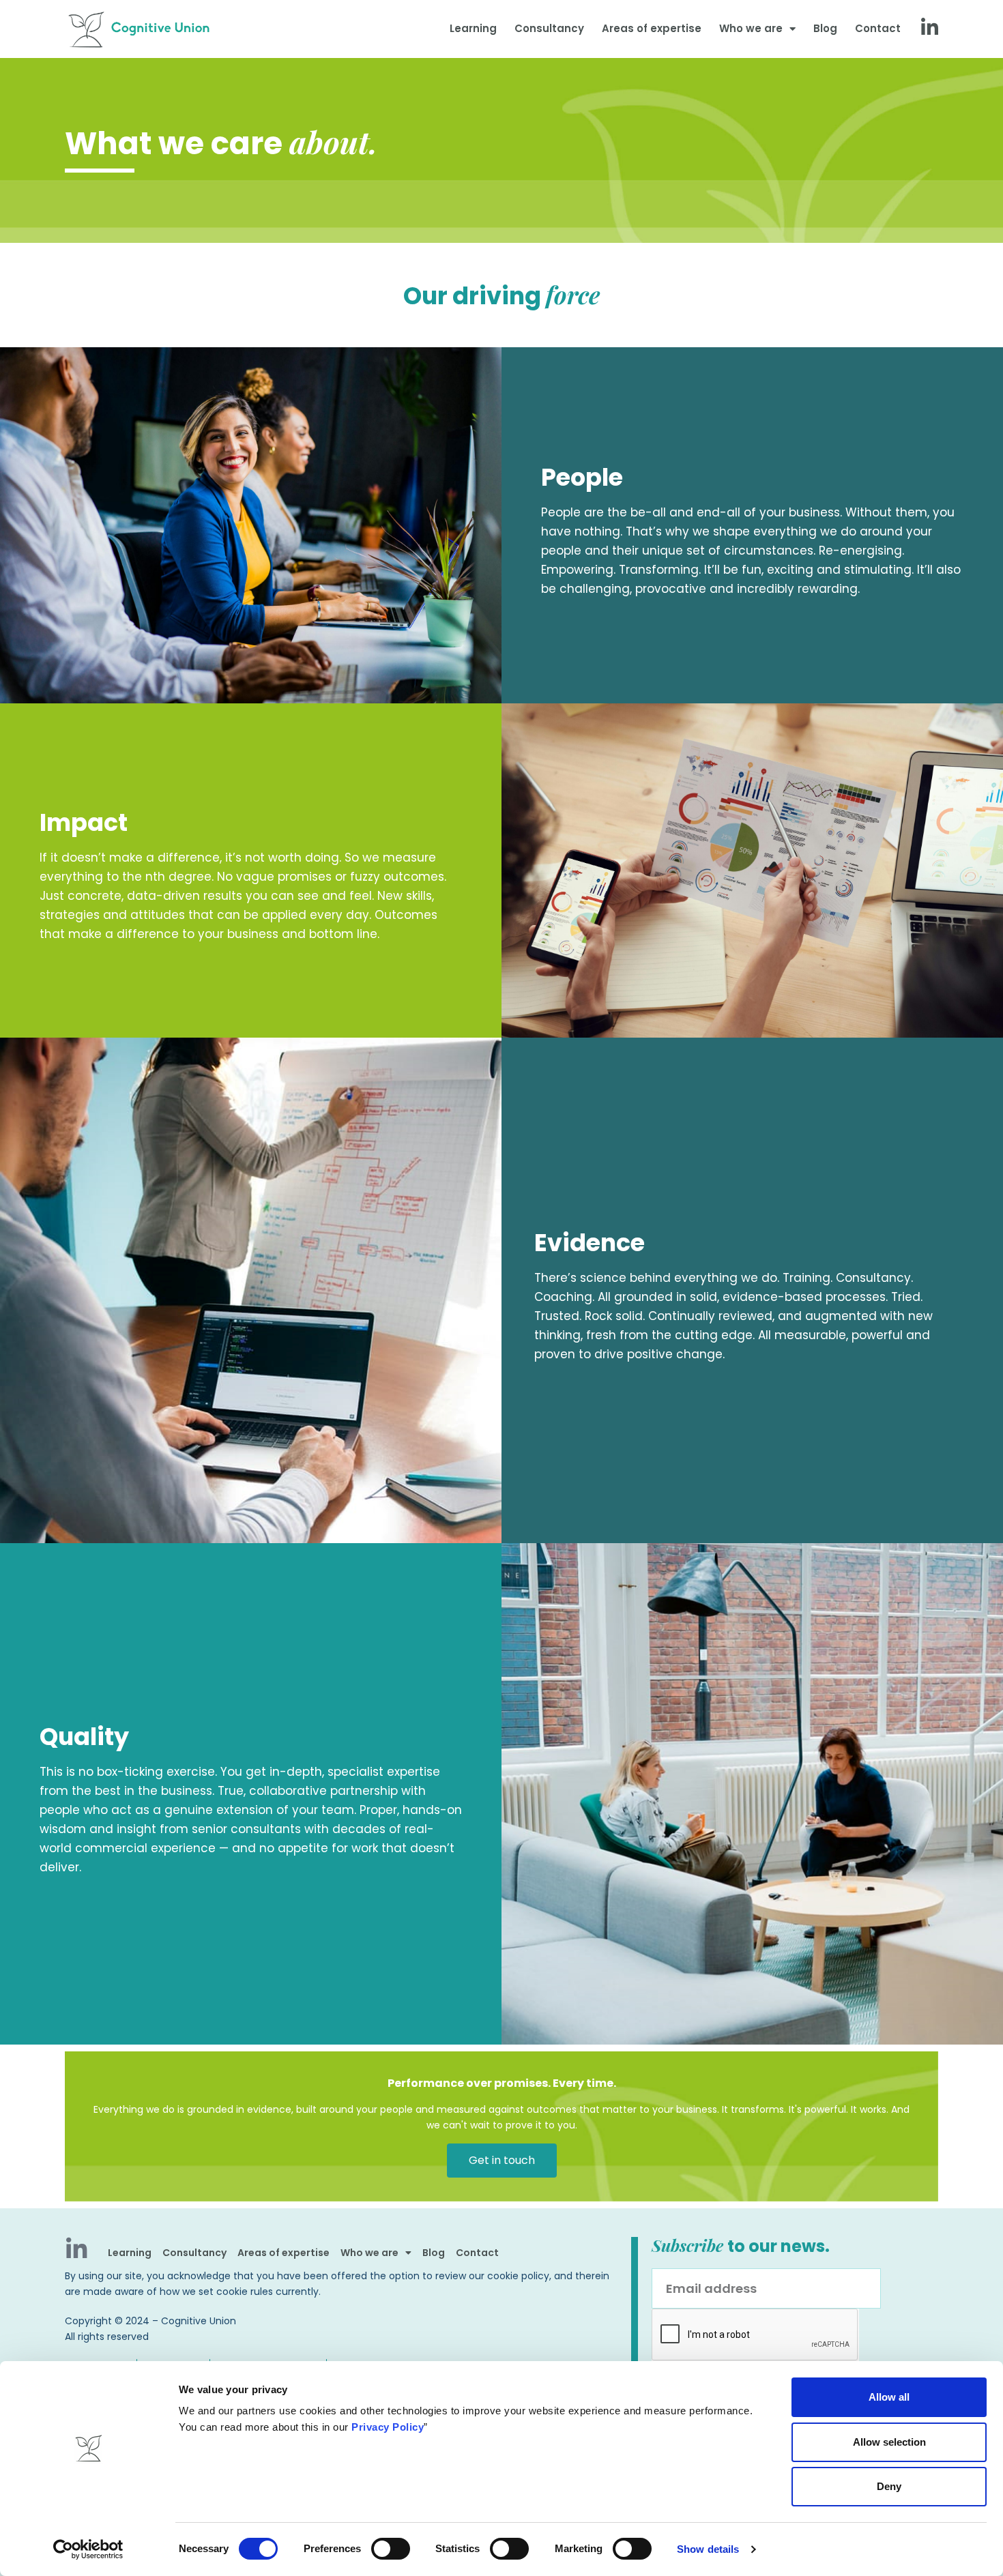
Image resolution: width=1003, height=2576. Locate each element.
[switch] (391, 2549)
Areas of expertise (652, 28)
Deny (889, 2486)
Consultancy (549, 28)
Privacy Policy (388, 2427)
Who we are (751, 28)
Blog (825, 28)
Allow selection (889, 2442)
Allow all (889, 2397)
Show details (708, 2549)
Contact (878, 28)
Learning (473, 28)
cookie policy (518, 2276)
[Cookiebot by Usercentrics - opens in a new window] (88, 2549)
